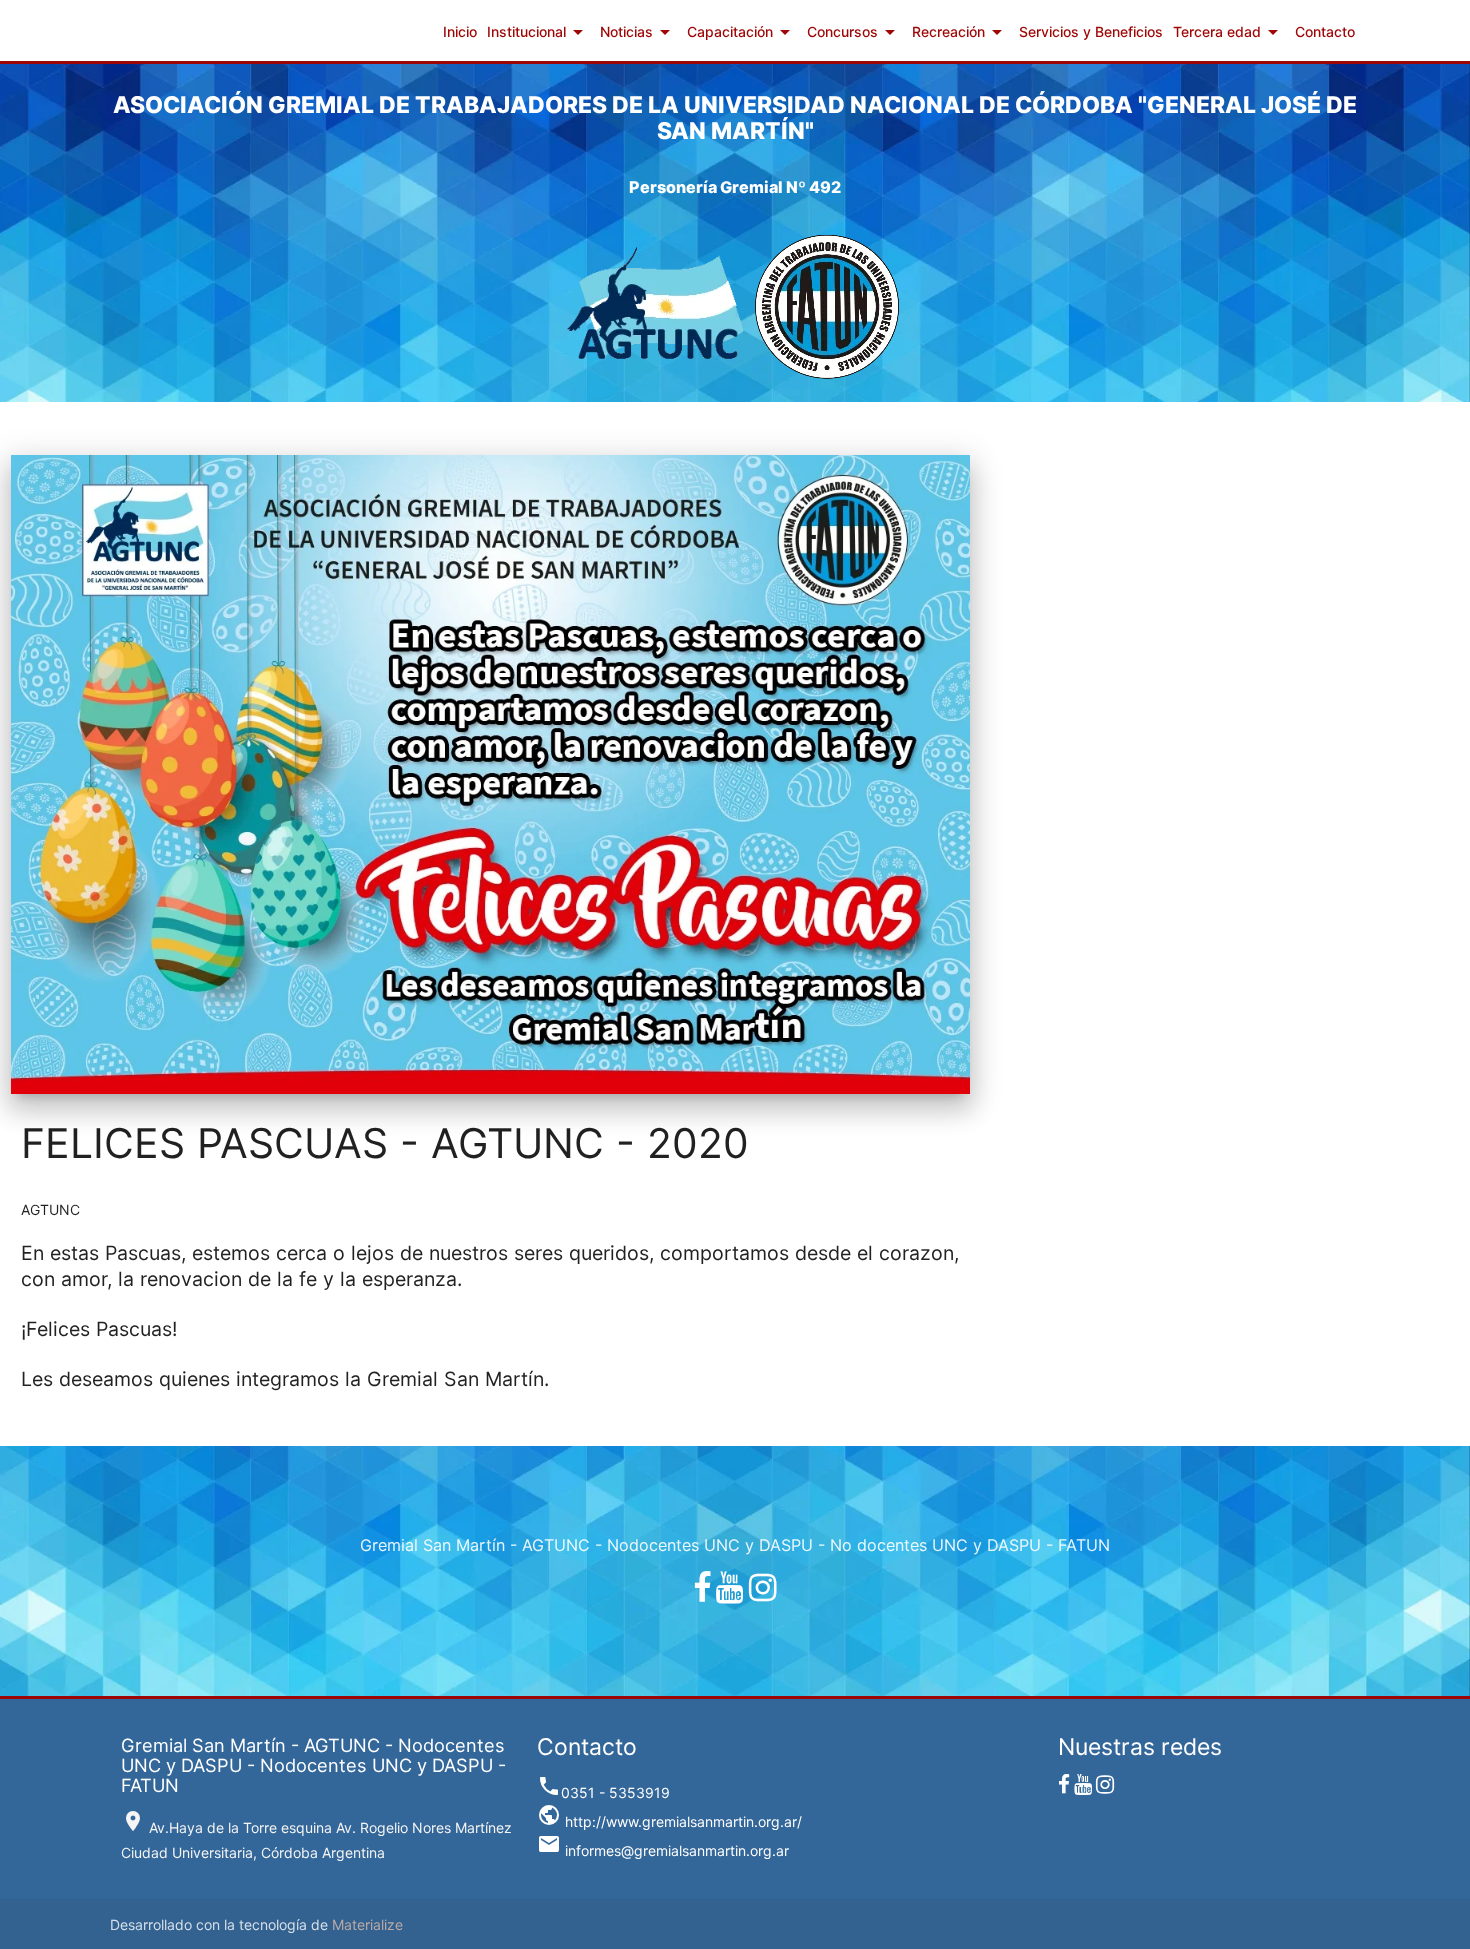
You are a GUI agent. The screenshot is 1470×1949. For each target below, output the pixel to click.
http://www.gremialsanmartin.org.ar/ (669, 1821)
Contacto (1325, 31)
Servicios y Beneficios (1091, 31)
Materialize (367, 1924)
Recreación (960, 32)
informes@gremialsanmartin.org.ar (663, 1850)
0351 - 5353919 (603, 1792)
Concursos (854, 32)
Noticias (638, 32)
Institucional (538, 32)
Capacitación (742, 32)
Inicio (460, 31)
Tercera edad (1229, 32)
